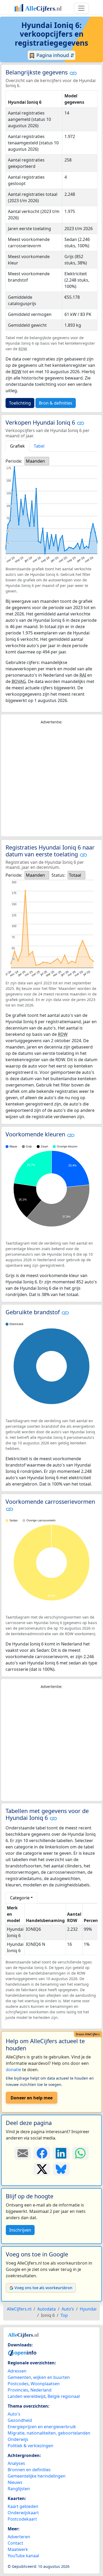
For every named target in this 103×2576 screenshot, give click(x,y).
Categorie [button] (20, 1898)
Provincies (18, 2390)
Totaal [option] (75, 875)
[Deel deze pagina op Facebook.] (42, 2153)
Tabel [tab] (39, 446)
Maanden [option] (35, 461)
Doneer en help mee (32, 2098)
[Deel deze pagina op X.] (42, 2169)
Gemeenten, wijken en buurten (39, 2377)
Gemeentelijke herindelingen (37, 2476)
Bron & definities (56, 403)
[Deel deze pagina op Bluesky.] (61, 2169)
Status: (58, 875)
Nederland (41, 2390)
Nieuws (15, 2482)
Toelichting (20, 403)
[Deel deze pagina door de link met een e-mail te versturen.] (23, 2153)
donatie (13, 2070)
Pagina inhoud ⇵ (55, 55)
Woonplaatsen (45, 2384)
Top (64, 2315)
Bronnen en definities (29, 2470)
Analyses (16, 2463)
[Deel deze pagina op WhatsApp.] (80, 2153)
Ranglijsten (19, 2489)
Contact (15, 2543)
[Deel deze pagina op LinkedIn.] (61, 2153)
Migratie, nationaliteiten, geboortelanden (49, 2433)
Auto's (14, 2414)
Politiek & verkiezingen (31, 2446)
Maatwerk (18, 2549)
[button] (73, 73)
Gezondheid (20, 2420)
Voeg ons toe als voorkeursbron (43, 2288)
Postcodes (18, 2384)
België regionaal (64, 2396)
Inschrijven (20, 2230)
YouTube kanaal (23, 2556)
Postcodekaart (22, 2519)
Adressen (17, 2371)
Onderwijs (18, 2439)
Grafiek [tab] (17, 446)
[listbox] (37, 461)
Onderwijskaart (23, 2513)
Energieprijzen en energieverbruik (42, 2427)
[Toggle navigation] (81, 8)
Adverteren (19, 2537)
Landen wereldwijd (27, 2396)
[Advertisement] (51, 781)
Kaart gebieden (23, 2506)
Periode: (14, 461)
